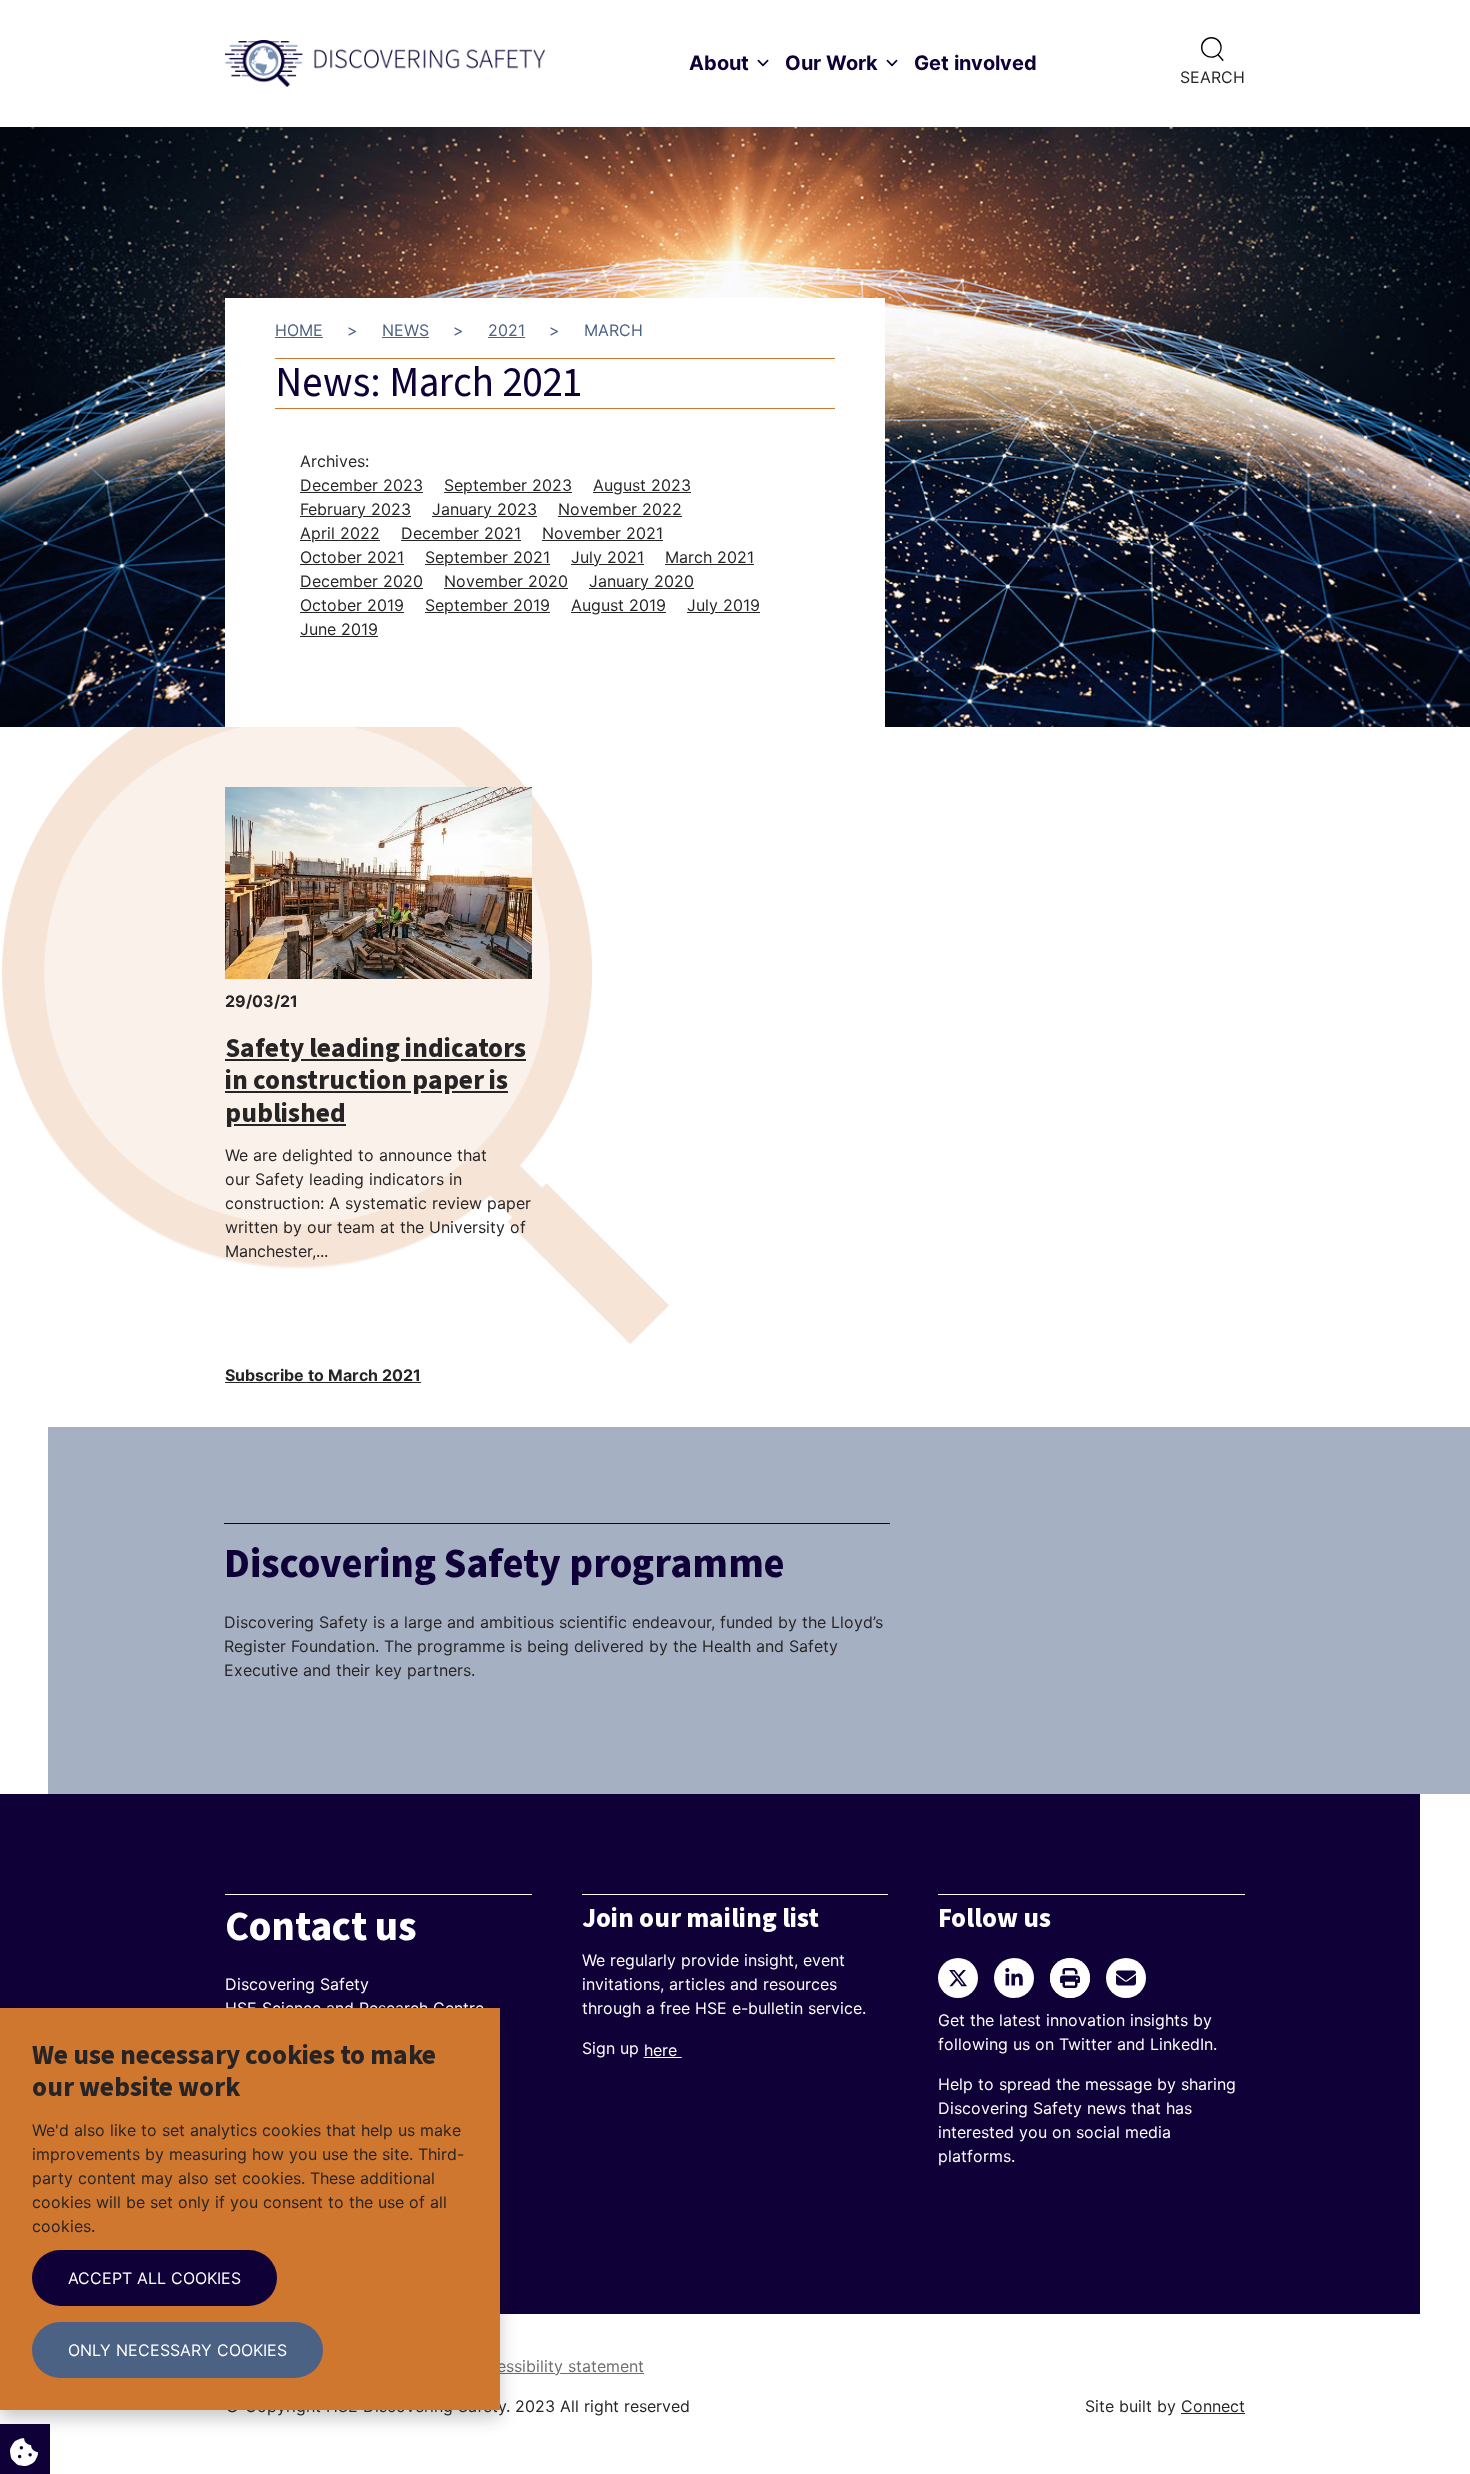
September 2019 (487, 605)
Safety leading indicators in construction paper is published (375, 1081)
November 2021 (602, 533)
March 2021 (709, 557)
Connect (1213, 2406)
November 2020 (506, 581)
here (663, 2050)
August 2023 (642, 485)
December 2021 (461, 533)
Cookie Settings (25, 2449)
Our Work (831, 63)
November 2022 (620, 509)
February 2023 (355, 509)
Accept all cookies (154, 2278)
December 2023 (361, 485)
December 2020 (361, 581)
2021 (506, 330)
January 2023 (484, 509)
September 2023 (508, 485)
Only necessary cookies (177, 2350)
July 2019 (723, 605)
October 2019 (352, 605)
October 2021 (352, 557)
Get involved (975, 63)
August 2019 (618, 605)
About (719, 63)
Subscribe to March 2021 (323, 1375)
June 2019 (339, 629)
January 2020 (641, 581)
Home (299, 330)
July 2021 (607, 557)
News (405, 330)
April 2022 (340, 533)
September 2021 (487, 557)
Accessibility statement (556, 2366)
